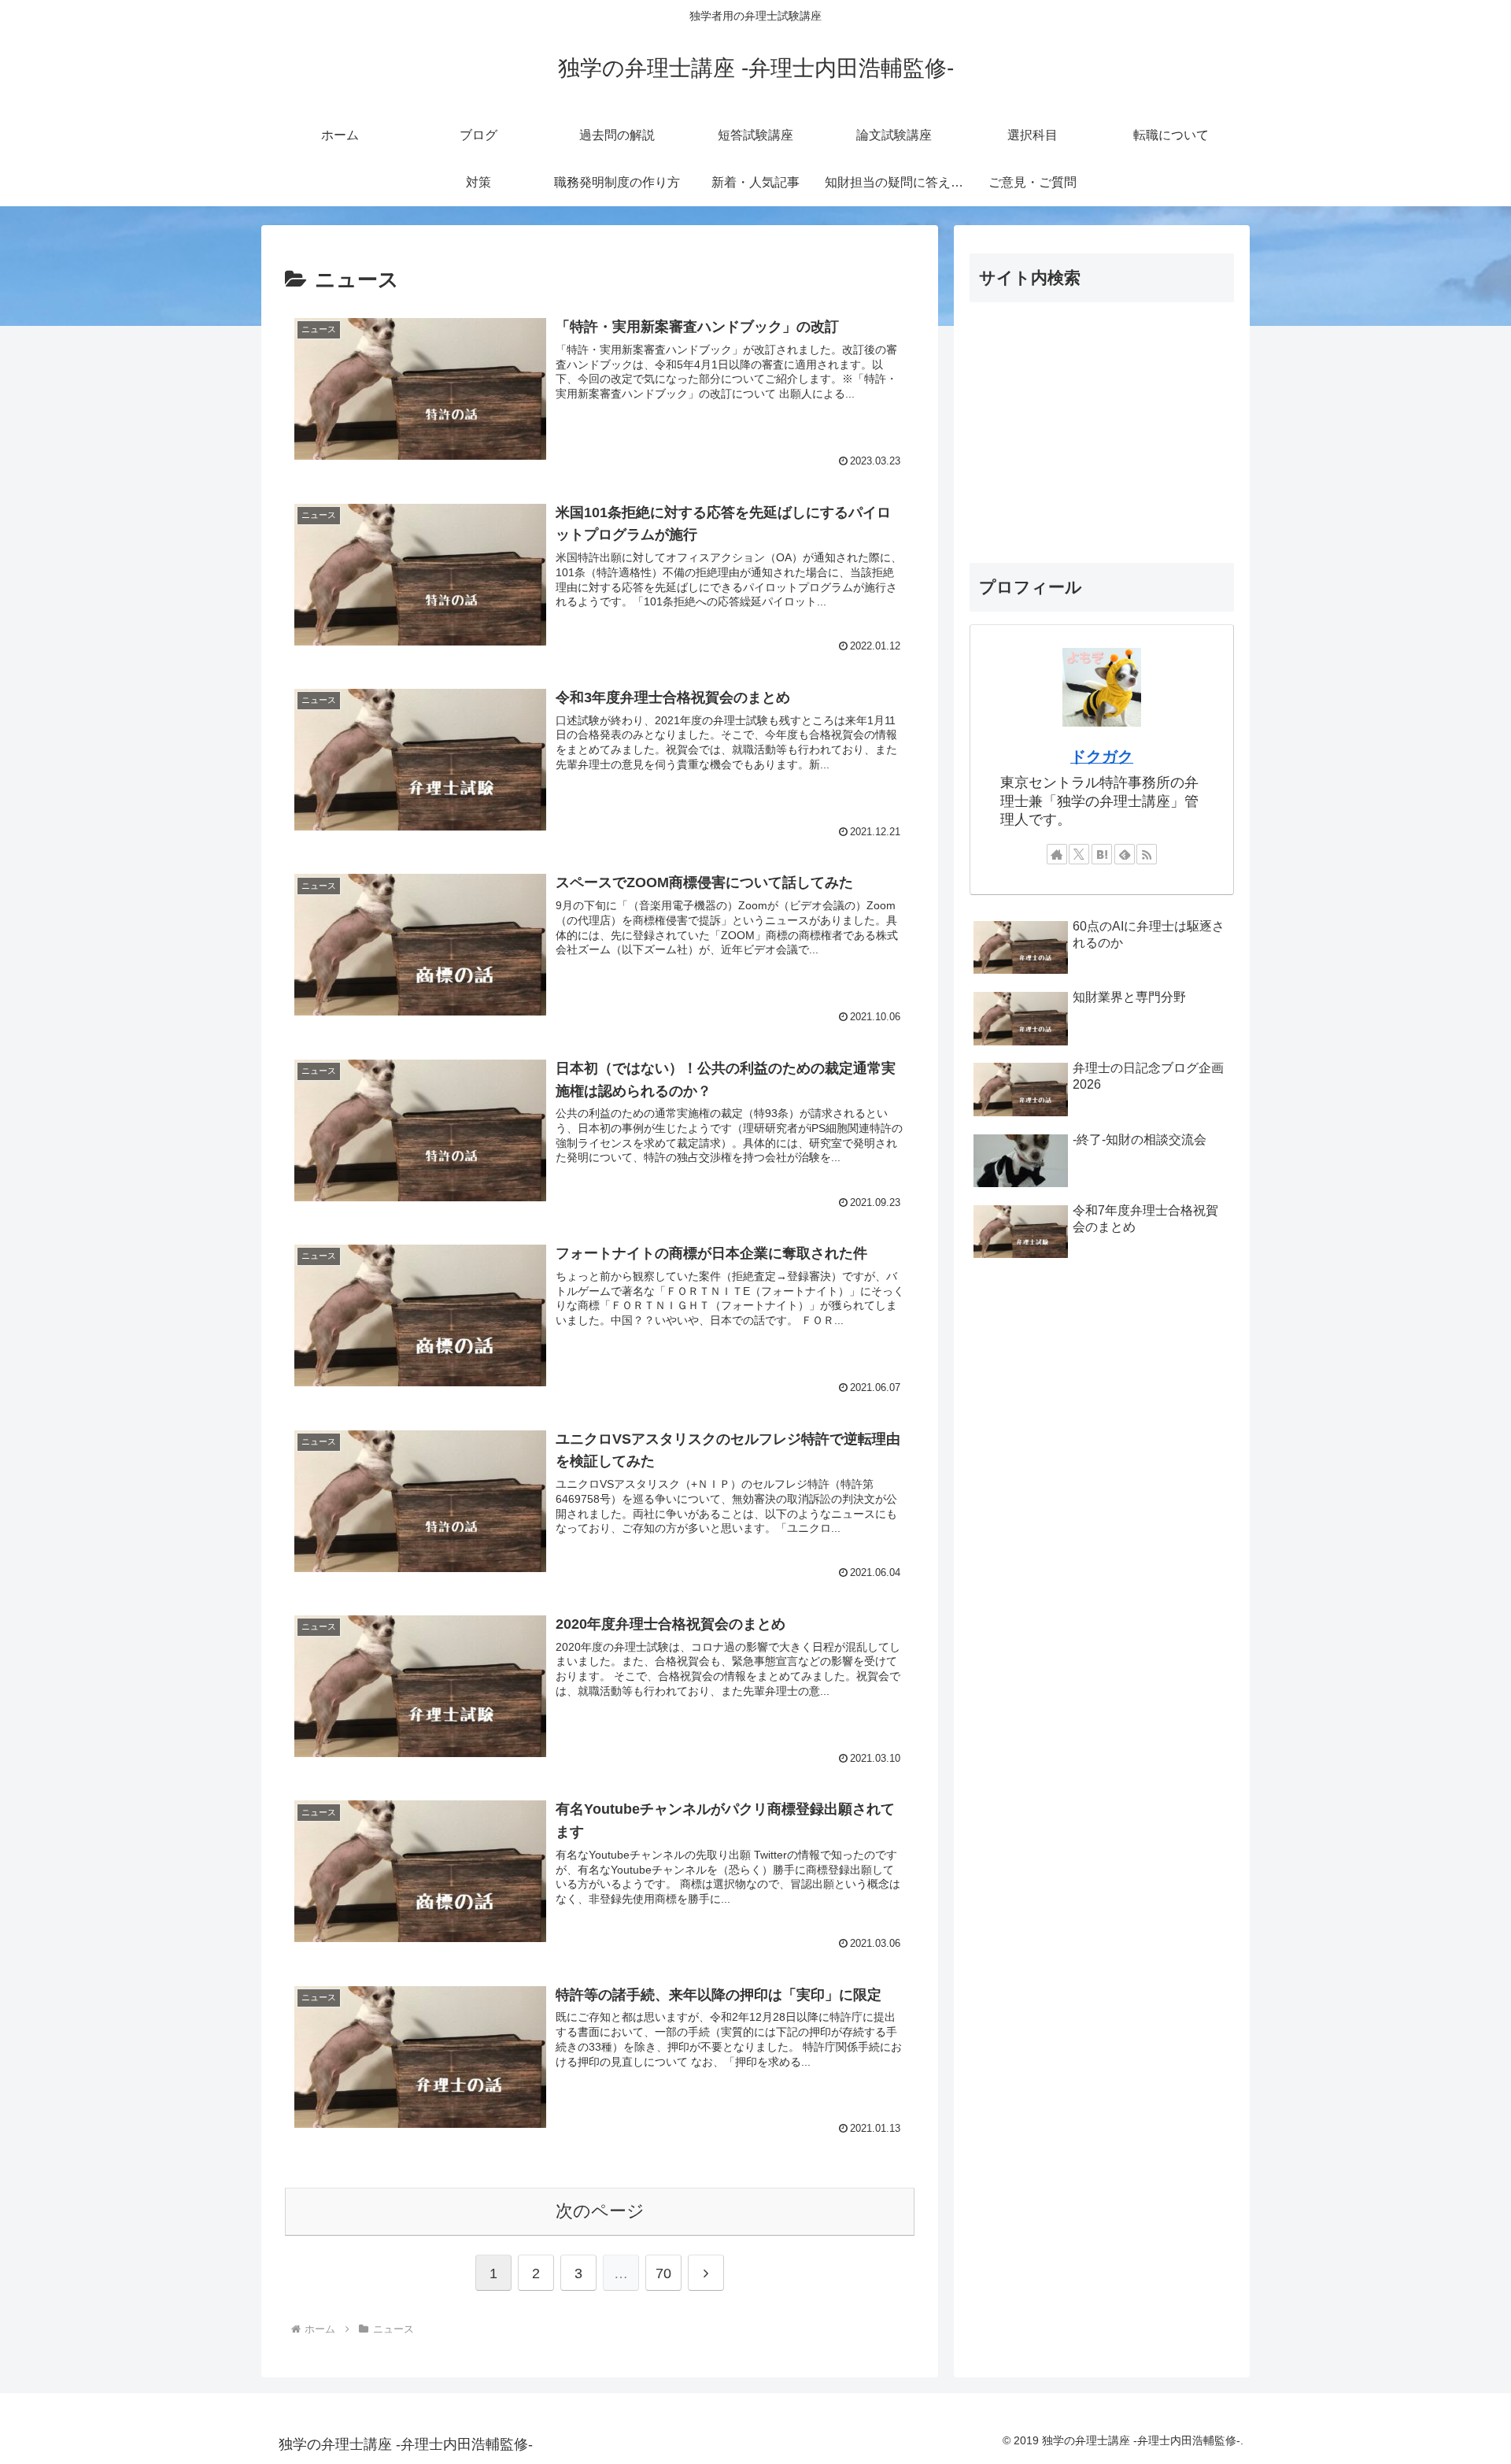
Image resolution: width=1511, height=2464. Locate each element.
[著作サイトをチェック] (1057, 854)
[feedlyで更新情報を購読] (1125, 854)
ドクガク (1102, 757)
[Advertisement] (1102, 432)
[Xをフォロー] (1079, 854)
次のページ (600, 2211)
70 (663, 2273)
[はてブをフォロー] (1102, 854)
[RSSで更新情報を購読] (1147, 854)
